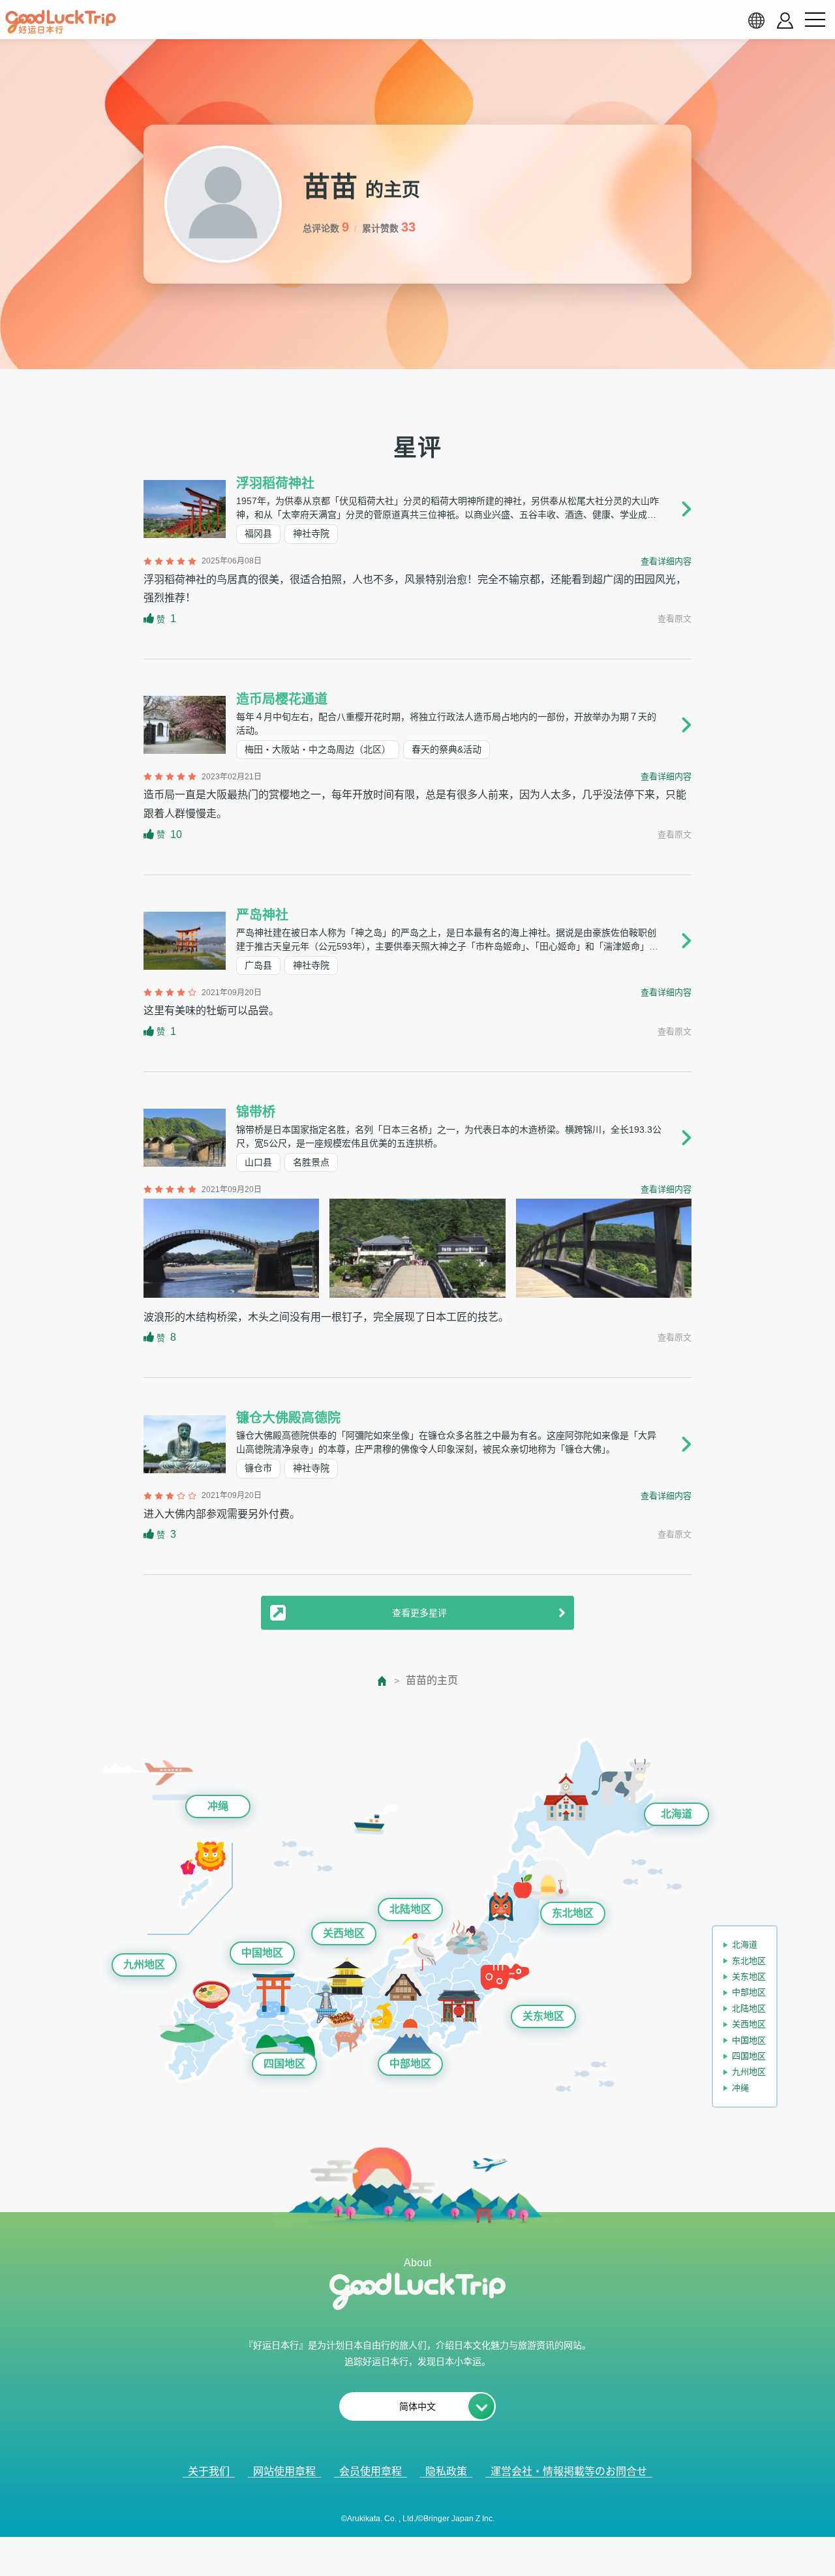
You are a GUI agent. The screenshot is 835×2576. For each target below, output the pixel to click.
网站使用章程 (284, 2471)
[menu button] (815, 20)
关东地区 (543, 2016)
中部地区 (410, 2064)
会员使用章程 (371, 2471)
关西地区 (344, 1933)
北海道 (676, 1814)
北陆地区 (410, 1909)
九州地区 (144, 1965)
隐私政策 (446, 2471)
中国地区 (262, 1953)
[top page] (383, 1681)
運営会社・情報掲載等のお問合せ (569, 2471)
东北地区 (573, 1913)
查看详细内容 (666, 561)
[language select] (756, 20)
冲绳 (218, 1806)
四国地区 (284, 2064)
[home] (61, 22)
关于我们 (209, 2471)
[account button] (785, 21)
